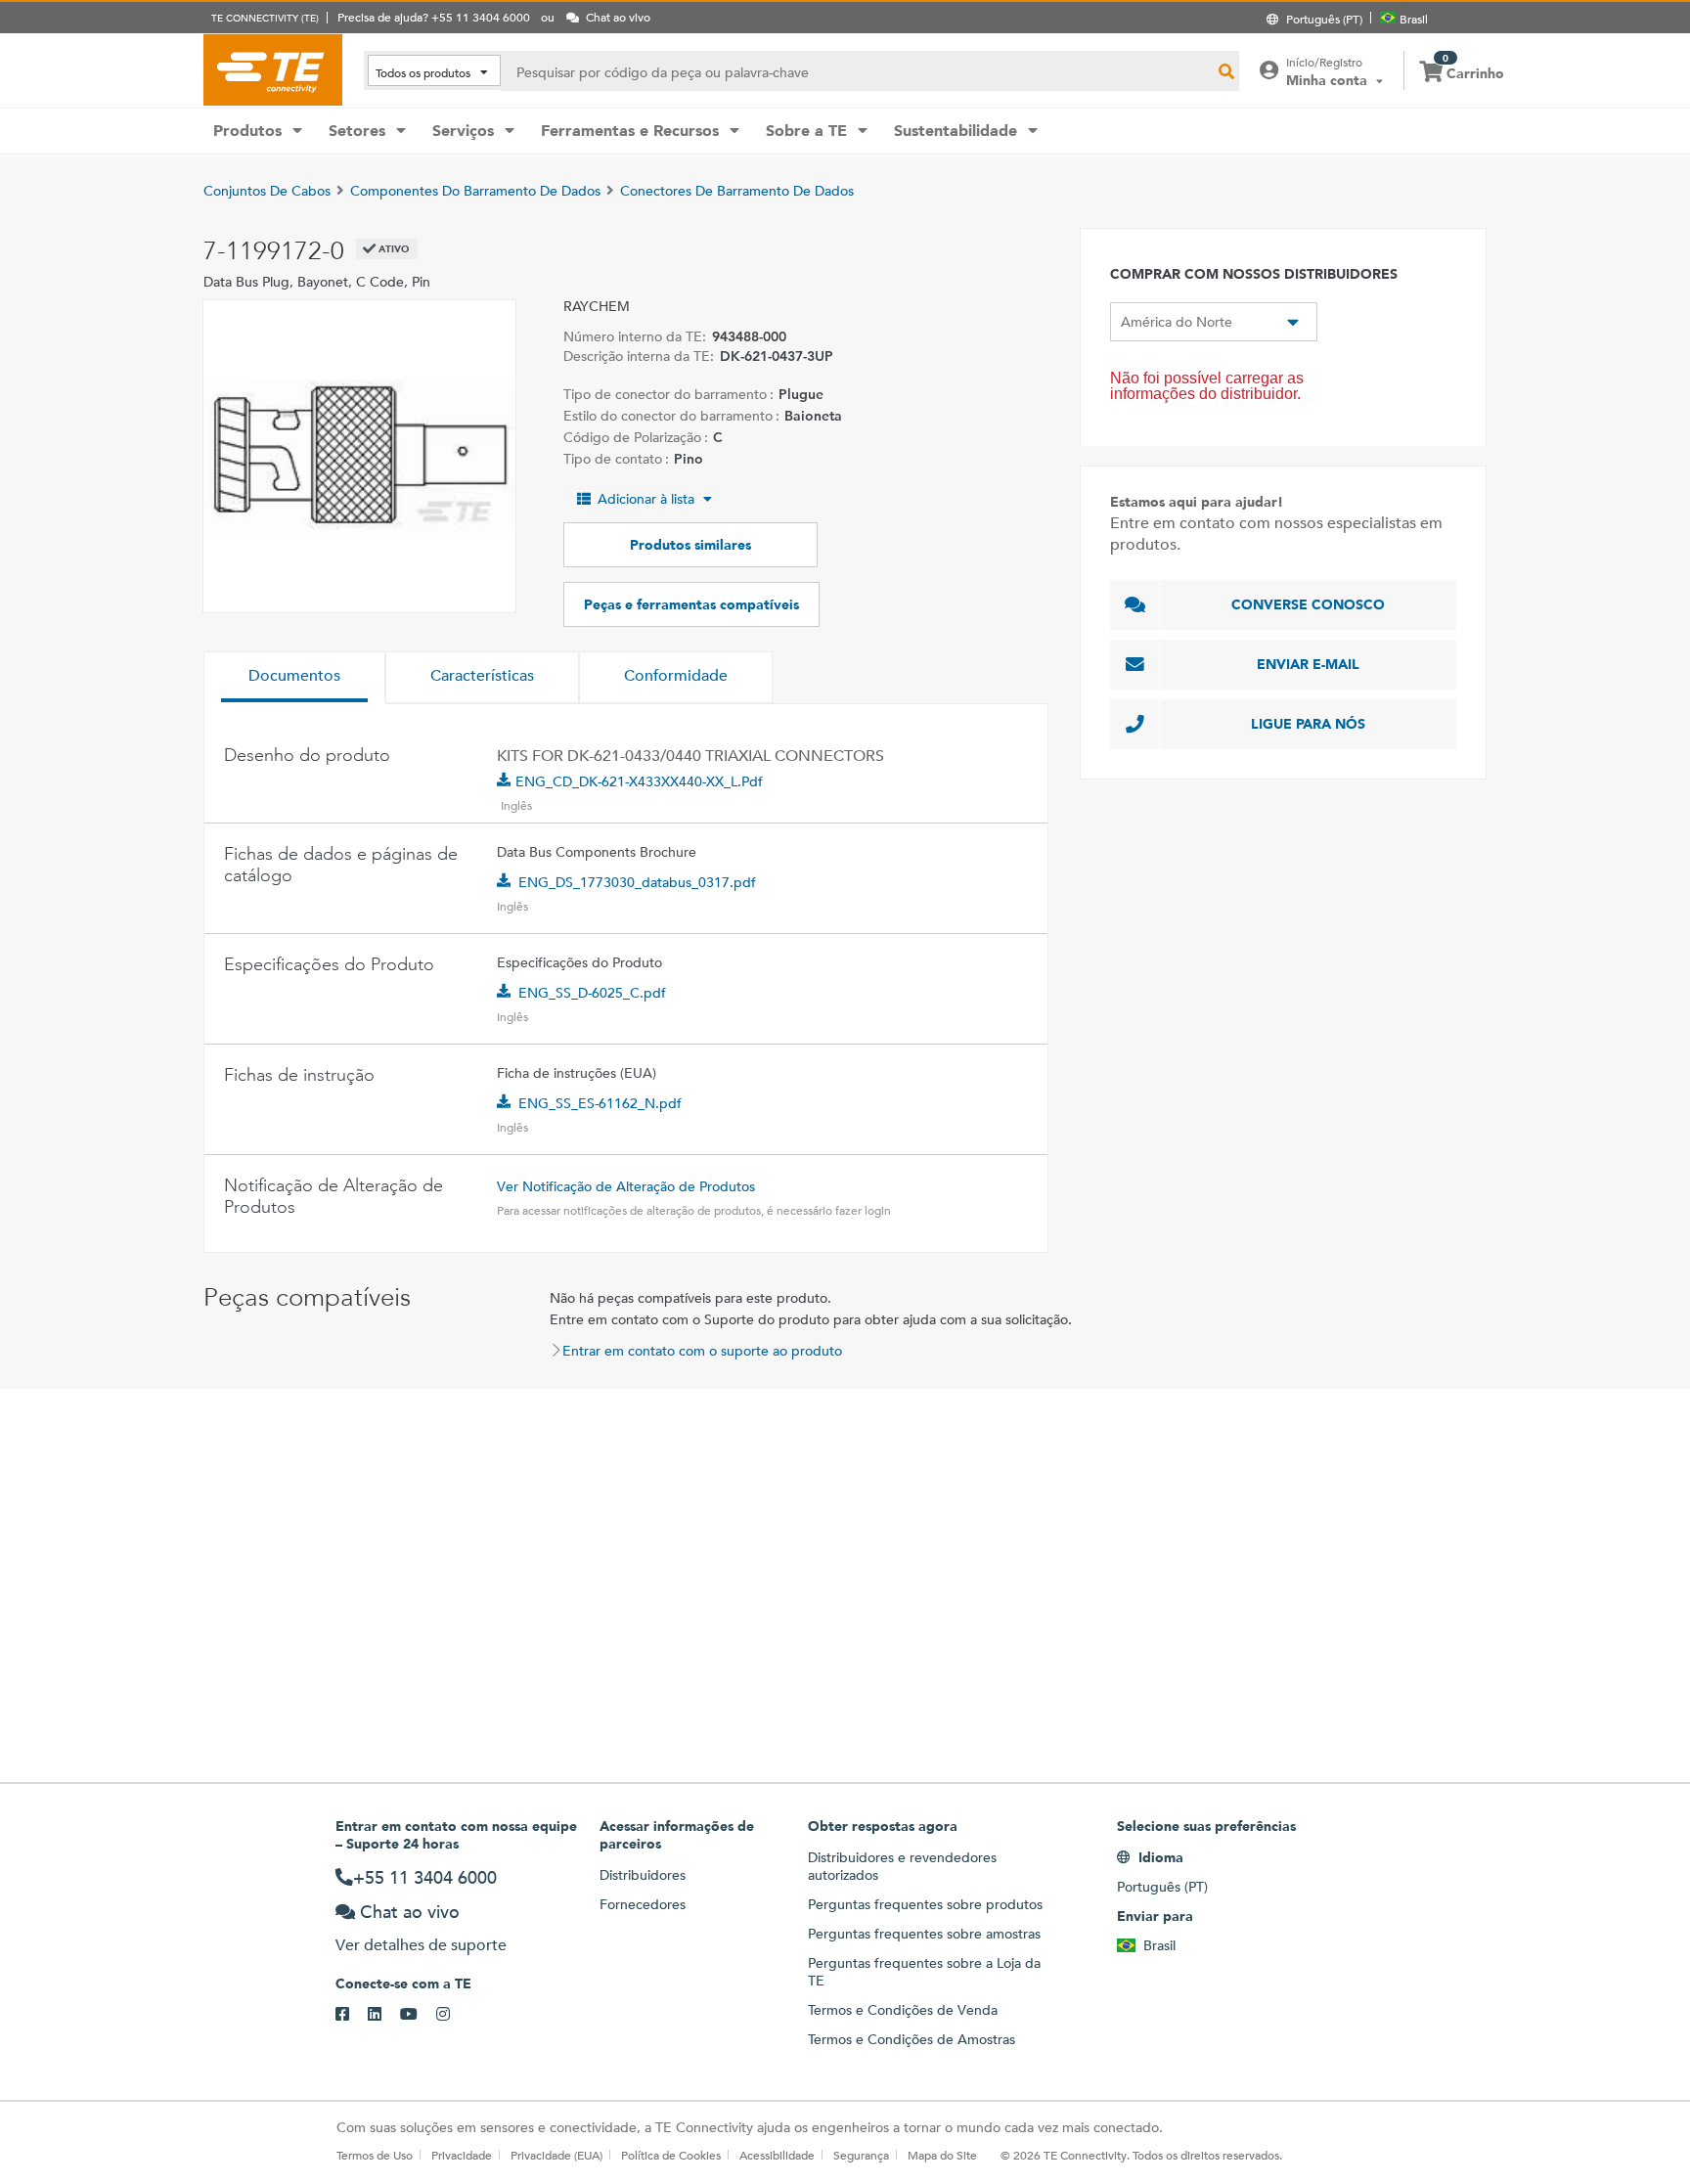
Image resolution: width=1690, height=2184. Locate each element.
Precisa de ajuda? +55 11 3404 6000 (434, 17)
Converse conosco (1308, 604)
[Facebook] (352, 2015)
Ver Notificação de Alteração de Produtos (626, 1186)
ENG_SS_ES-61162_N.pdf (600, 1103)
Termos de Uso (375, 2155)
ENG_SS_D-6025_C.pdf (592, 993)
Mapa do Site (942, 2155)
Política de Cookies (671, 2155)
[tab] (294, 678)
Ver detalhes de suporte (421, 1945)
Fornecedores (643, 1904)
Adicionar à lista (646, 499)
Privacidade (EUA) (556, 2155)
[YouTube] (418, 2015)
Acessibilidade (777, 2155)
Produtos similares (690, 545)
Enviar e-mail (1308, 664)
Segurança (861, 2155)
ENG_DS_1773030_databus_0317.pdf (637, 882)
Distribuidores (643, 1875)
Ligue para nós (1308, 724)
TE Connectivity (273, 69)
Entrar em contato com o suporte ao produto (702, 1351)
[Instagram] (452, 2015)
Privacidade (462, 2155)
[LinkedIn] (384, 2015)
